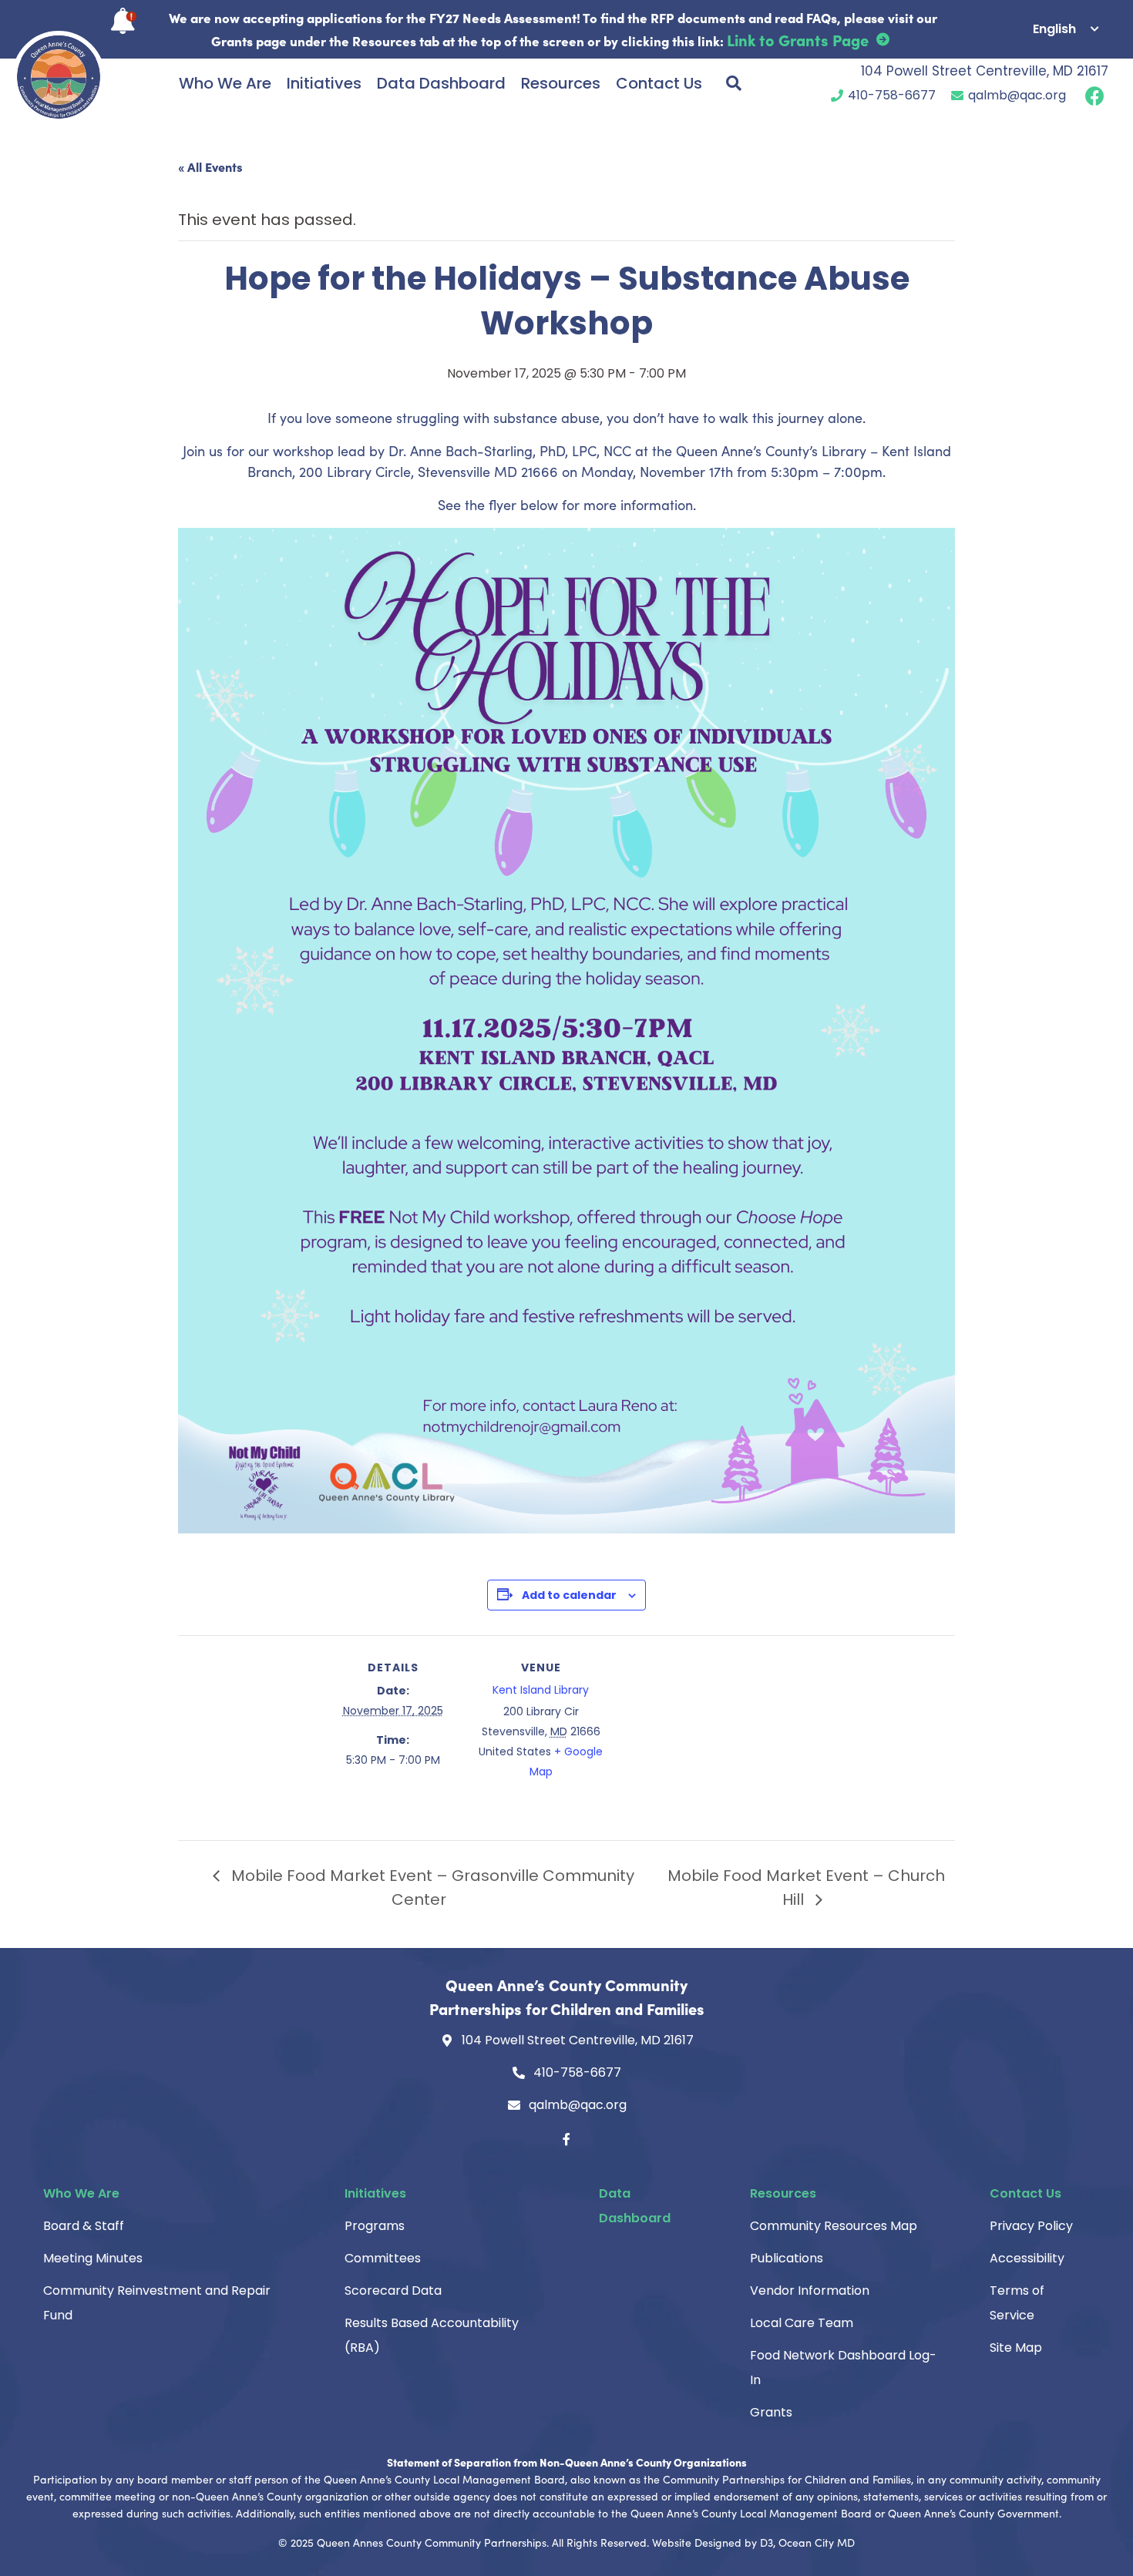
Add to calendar (569, 1595)
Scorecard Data (393, 2291)
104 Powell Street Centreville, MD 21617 (985, 71)
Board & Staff (84, 2226)
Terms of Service (1017, 2303)
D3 (767, 2542)
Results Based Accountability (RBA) (432, 2335)
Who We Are (225, 83)
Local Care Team (802, 2323)
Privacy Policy (1031, 2226)
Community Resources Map (834, 2226)
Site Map (1016, 2348)
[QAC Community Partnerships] (59, 77)
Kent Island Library (541, 1690)
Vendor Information (810, 2291)
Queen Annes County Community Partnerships (432, 2542)
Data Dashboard (441, 83)
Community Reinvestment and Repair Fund (157, 2303)
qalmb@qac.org (1017, 95)
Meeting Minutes (93, 2258)
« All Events (210, 166)
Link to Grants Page (798, 39)
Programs (375, 2226)
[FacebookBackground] (1095, 95)
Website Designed (697, 2542)
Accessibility (1027, 2258)
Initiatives (324, 83)
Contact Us (659, 83)
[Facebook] (566, 2139)
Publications (787, 2258)
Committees (383, 2258)
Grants (771, 2412)
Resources (561, 83)
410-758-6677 (892, 95)
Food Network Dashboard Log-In (843, 2368)
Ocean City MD (817, 2542)
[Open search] (734, 83)
